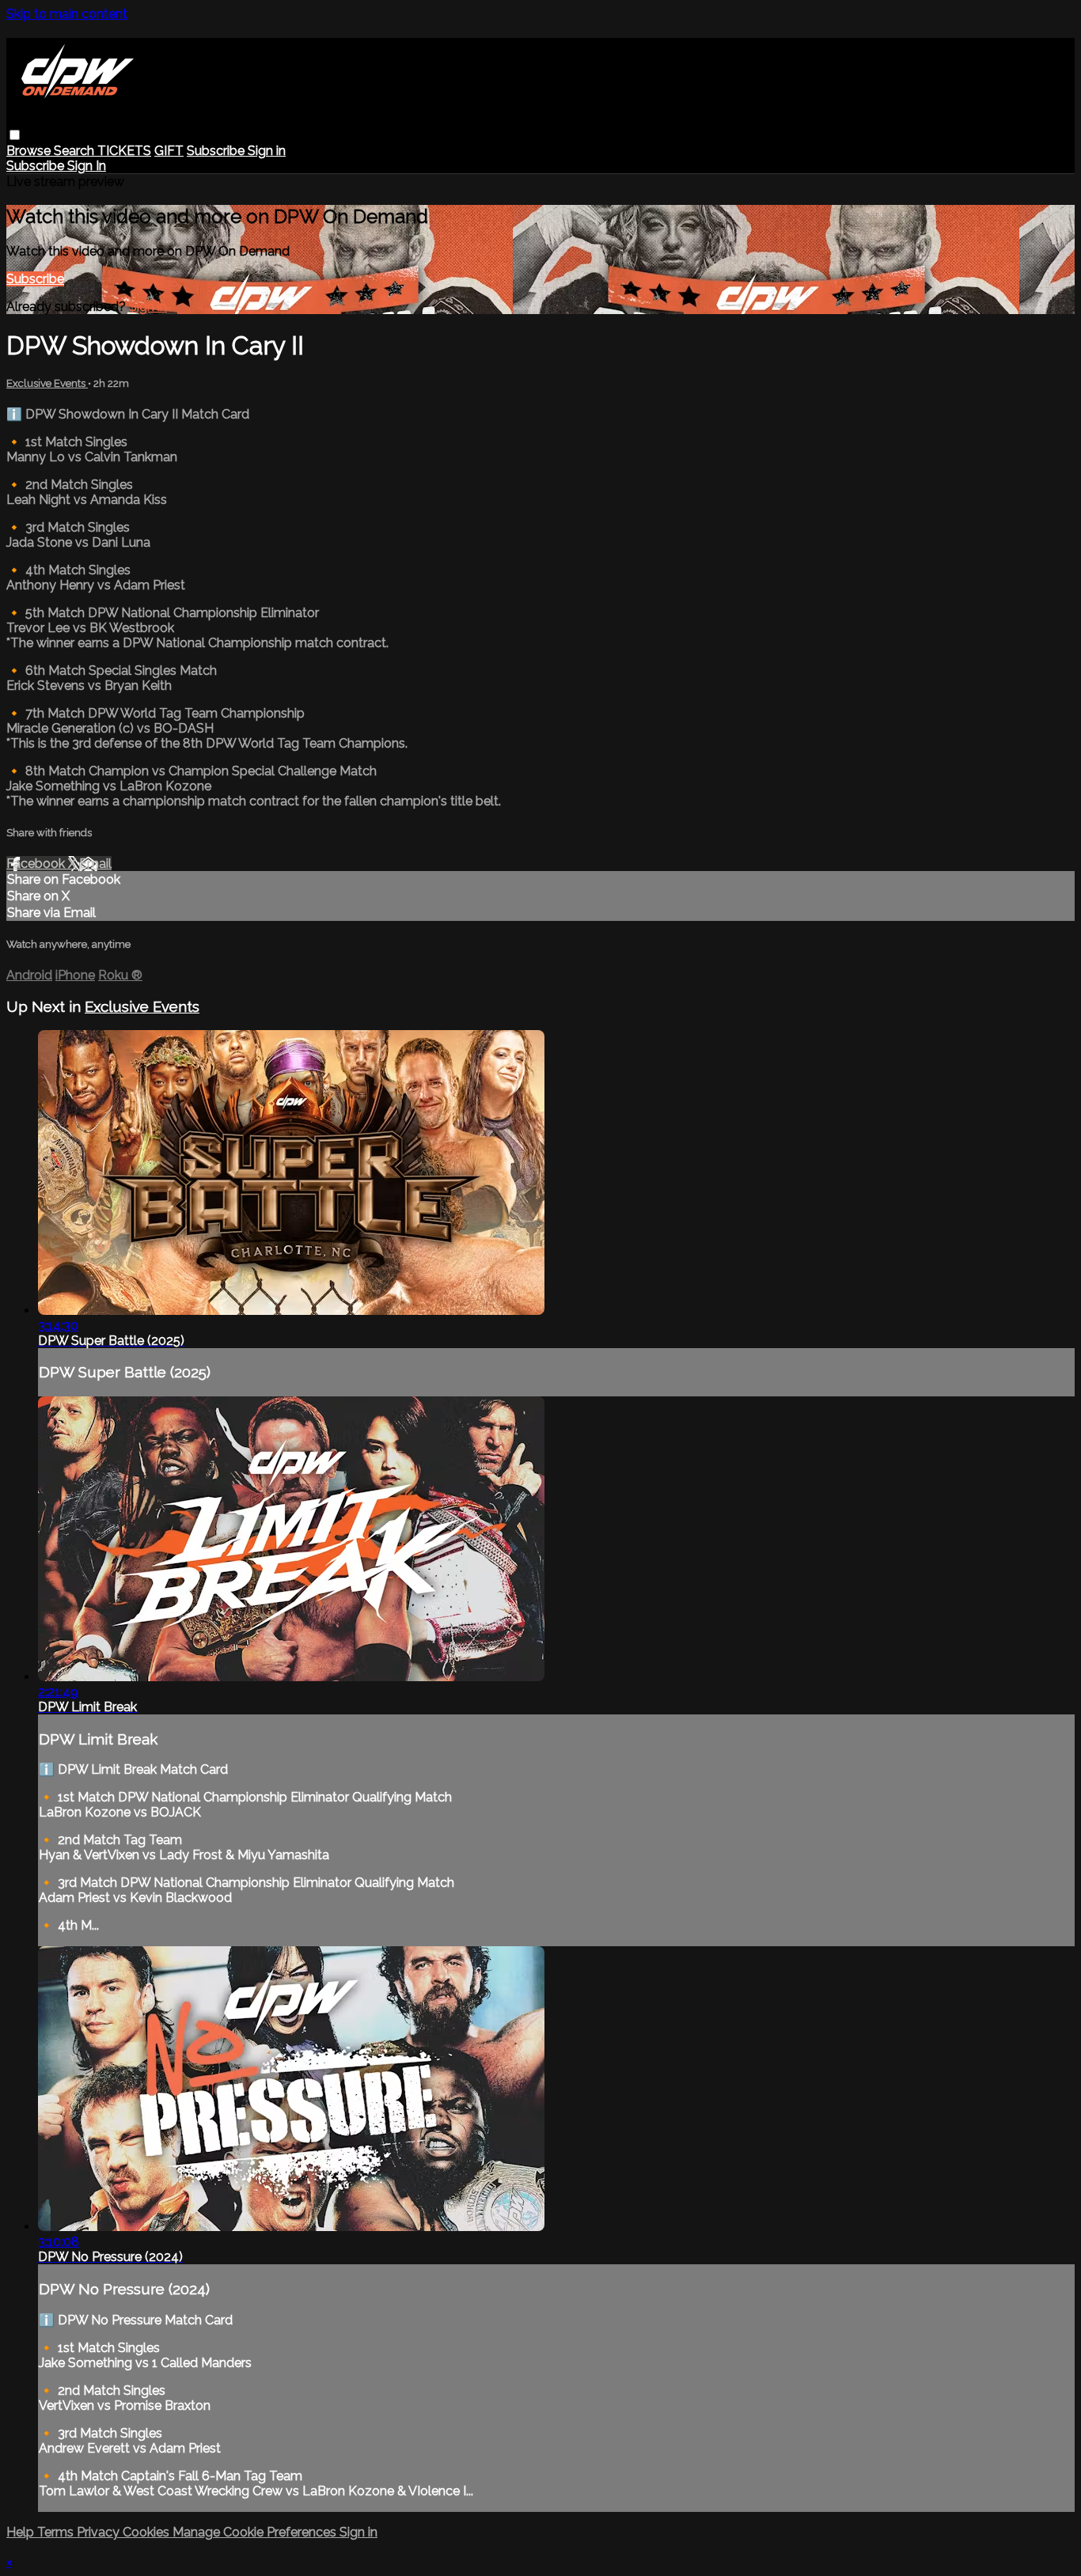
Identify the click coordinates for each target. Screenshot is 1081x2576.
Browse (30, 151)
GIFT (169, 151)
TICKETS (124, 151)
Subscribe (35, 279)
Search (76, 151)
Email (95, 864)
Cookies (148, 2532)
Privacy (100, 2532)
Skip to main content (67, 14)
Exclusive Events (47, 383)
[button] (15, 135)
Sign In (87, 166)
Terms (57, 2532)
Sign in (267, 151)
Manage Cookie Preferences (256, 2532)
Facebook (37, 864)
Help (22, 2532)
